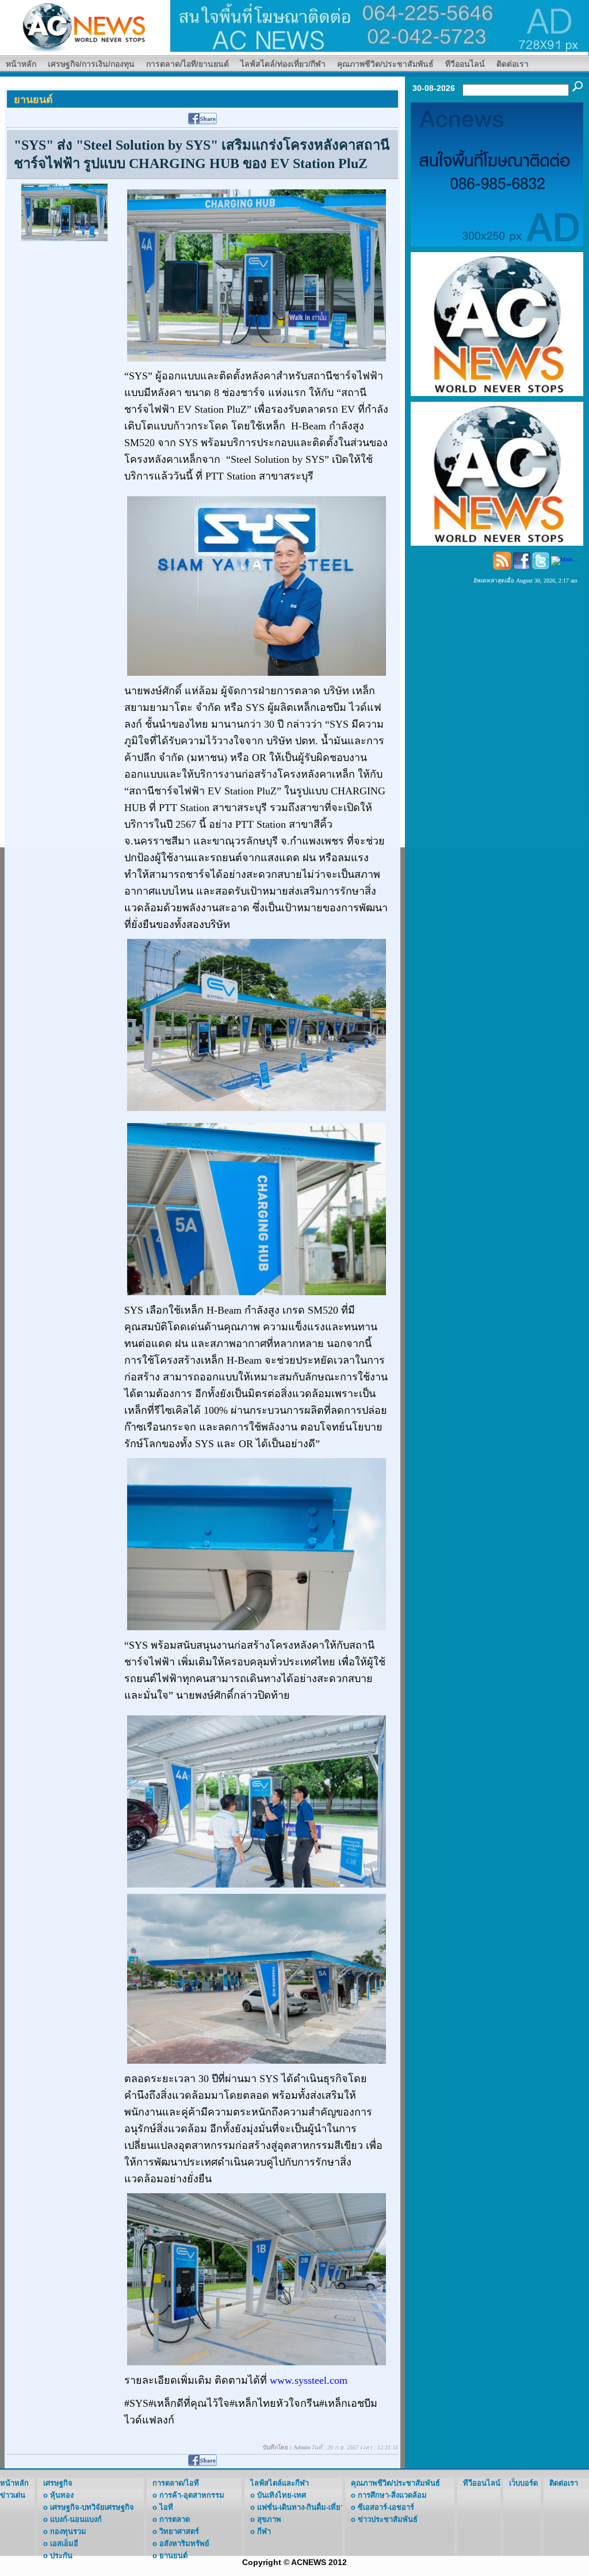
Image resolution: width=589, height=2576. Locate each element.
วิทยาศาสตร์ (179, 2531)
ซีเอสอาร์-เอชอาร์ (386, 2507)
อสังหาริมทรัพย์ (184, 2543)
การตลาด (175, 2519)
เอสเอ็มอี (64, 2543)
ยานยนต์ (173, 2556)
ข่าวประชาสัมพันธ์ (388, 2519)
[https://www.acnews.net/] (380, 25)
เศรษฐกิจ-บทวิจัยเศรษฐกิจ (92, 2507)
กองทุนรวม (68, 2531)
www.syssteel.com (310, 2380)
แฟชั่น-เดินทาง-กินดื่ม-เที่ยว (301, 2507)
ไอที (166, 2507)
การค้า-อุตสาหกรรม (192, 2495)
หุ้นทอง (62, 2495)
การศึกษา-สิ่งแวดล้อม (392, 2495)
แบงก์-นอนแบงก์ (76, 2519)
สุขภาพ (269, 2519)
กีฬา (264, 2531)
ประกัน (61, 2556)
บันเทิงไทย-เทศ (282, 2495)
